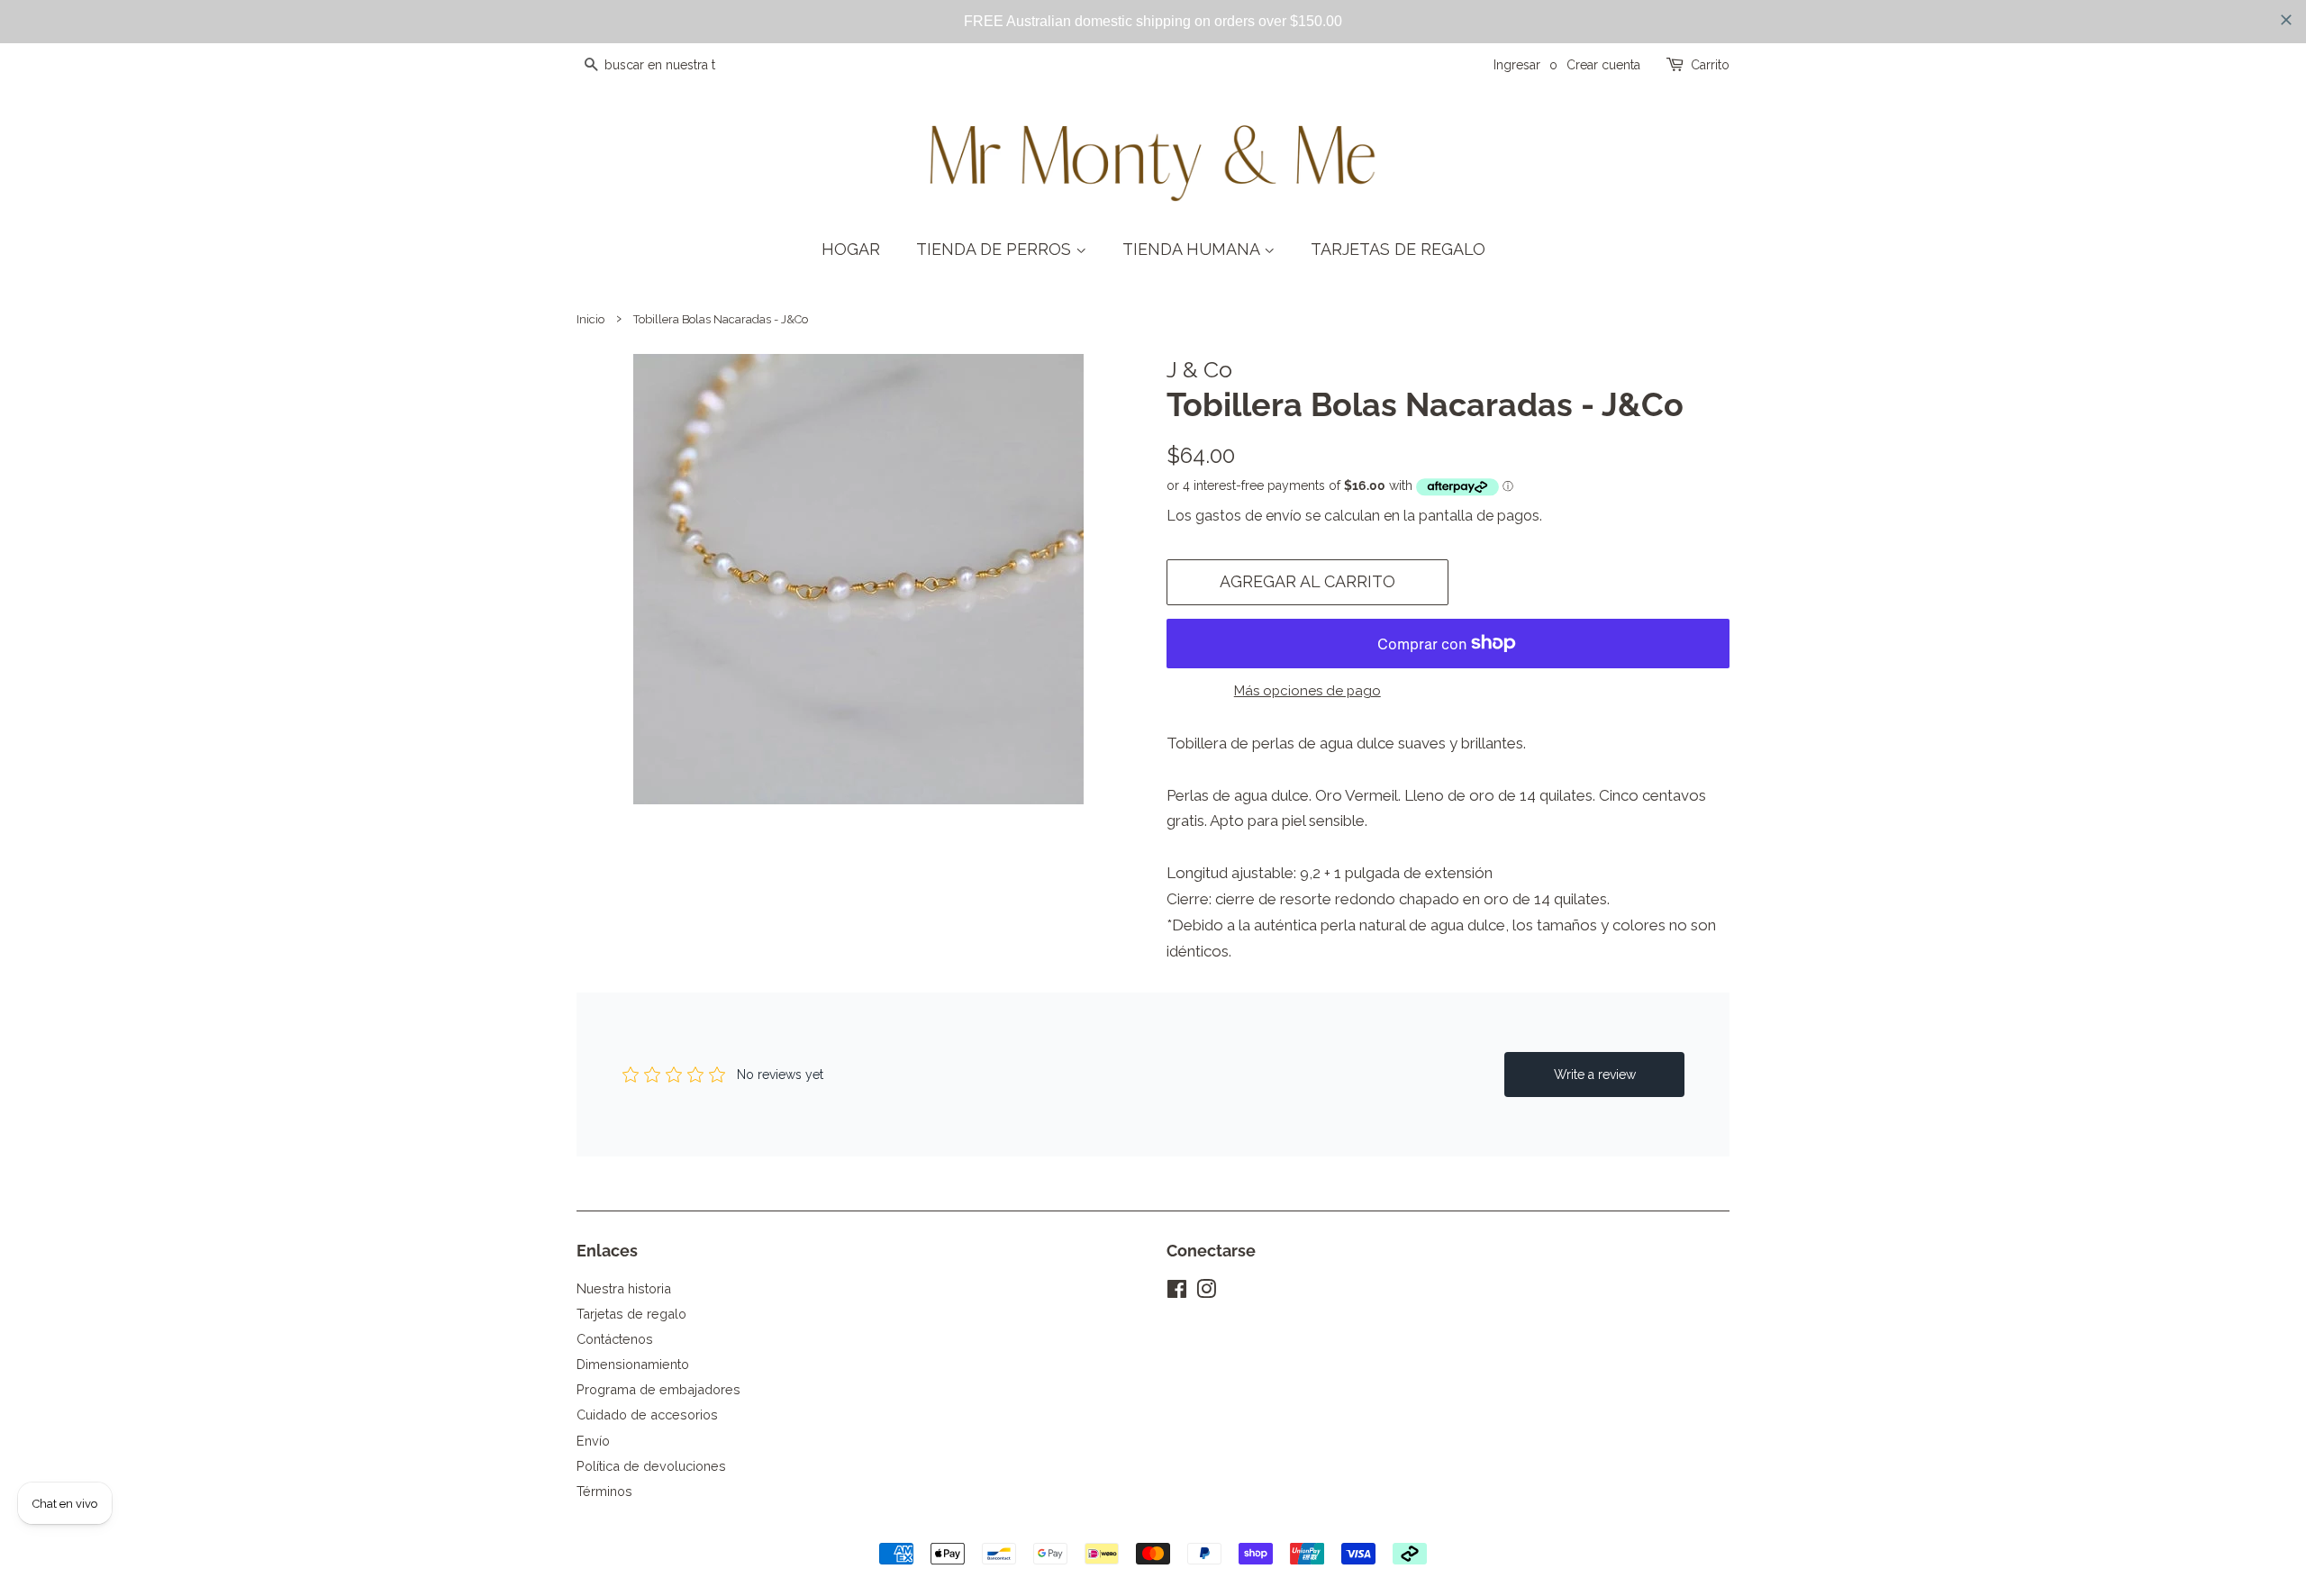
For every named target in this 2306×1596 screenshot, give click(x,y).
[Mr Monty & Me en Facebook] (1177, 1292)
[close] (2286, 20)
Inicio (590, 319)
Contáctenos (615, 1339)
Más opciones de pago (1307, 691)
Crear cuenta (1603, 65)
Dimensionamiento (633, 1364)
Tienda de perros (996, 249)
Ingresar (1517, 65)
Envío (593, 1441)
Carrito (1710, 65)
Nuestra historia (624, 1288)
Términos (604, 1491)
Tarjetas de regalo (1398, 249)
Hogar (851, 249)
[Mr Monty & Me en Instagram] (1206, 1292)
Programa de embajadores (658, 1389)
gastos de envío (1248, 516)
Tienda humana (1193, 249)
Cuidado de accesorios (647, 1415)
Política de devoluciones (651, 1466)
